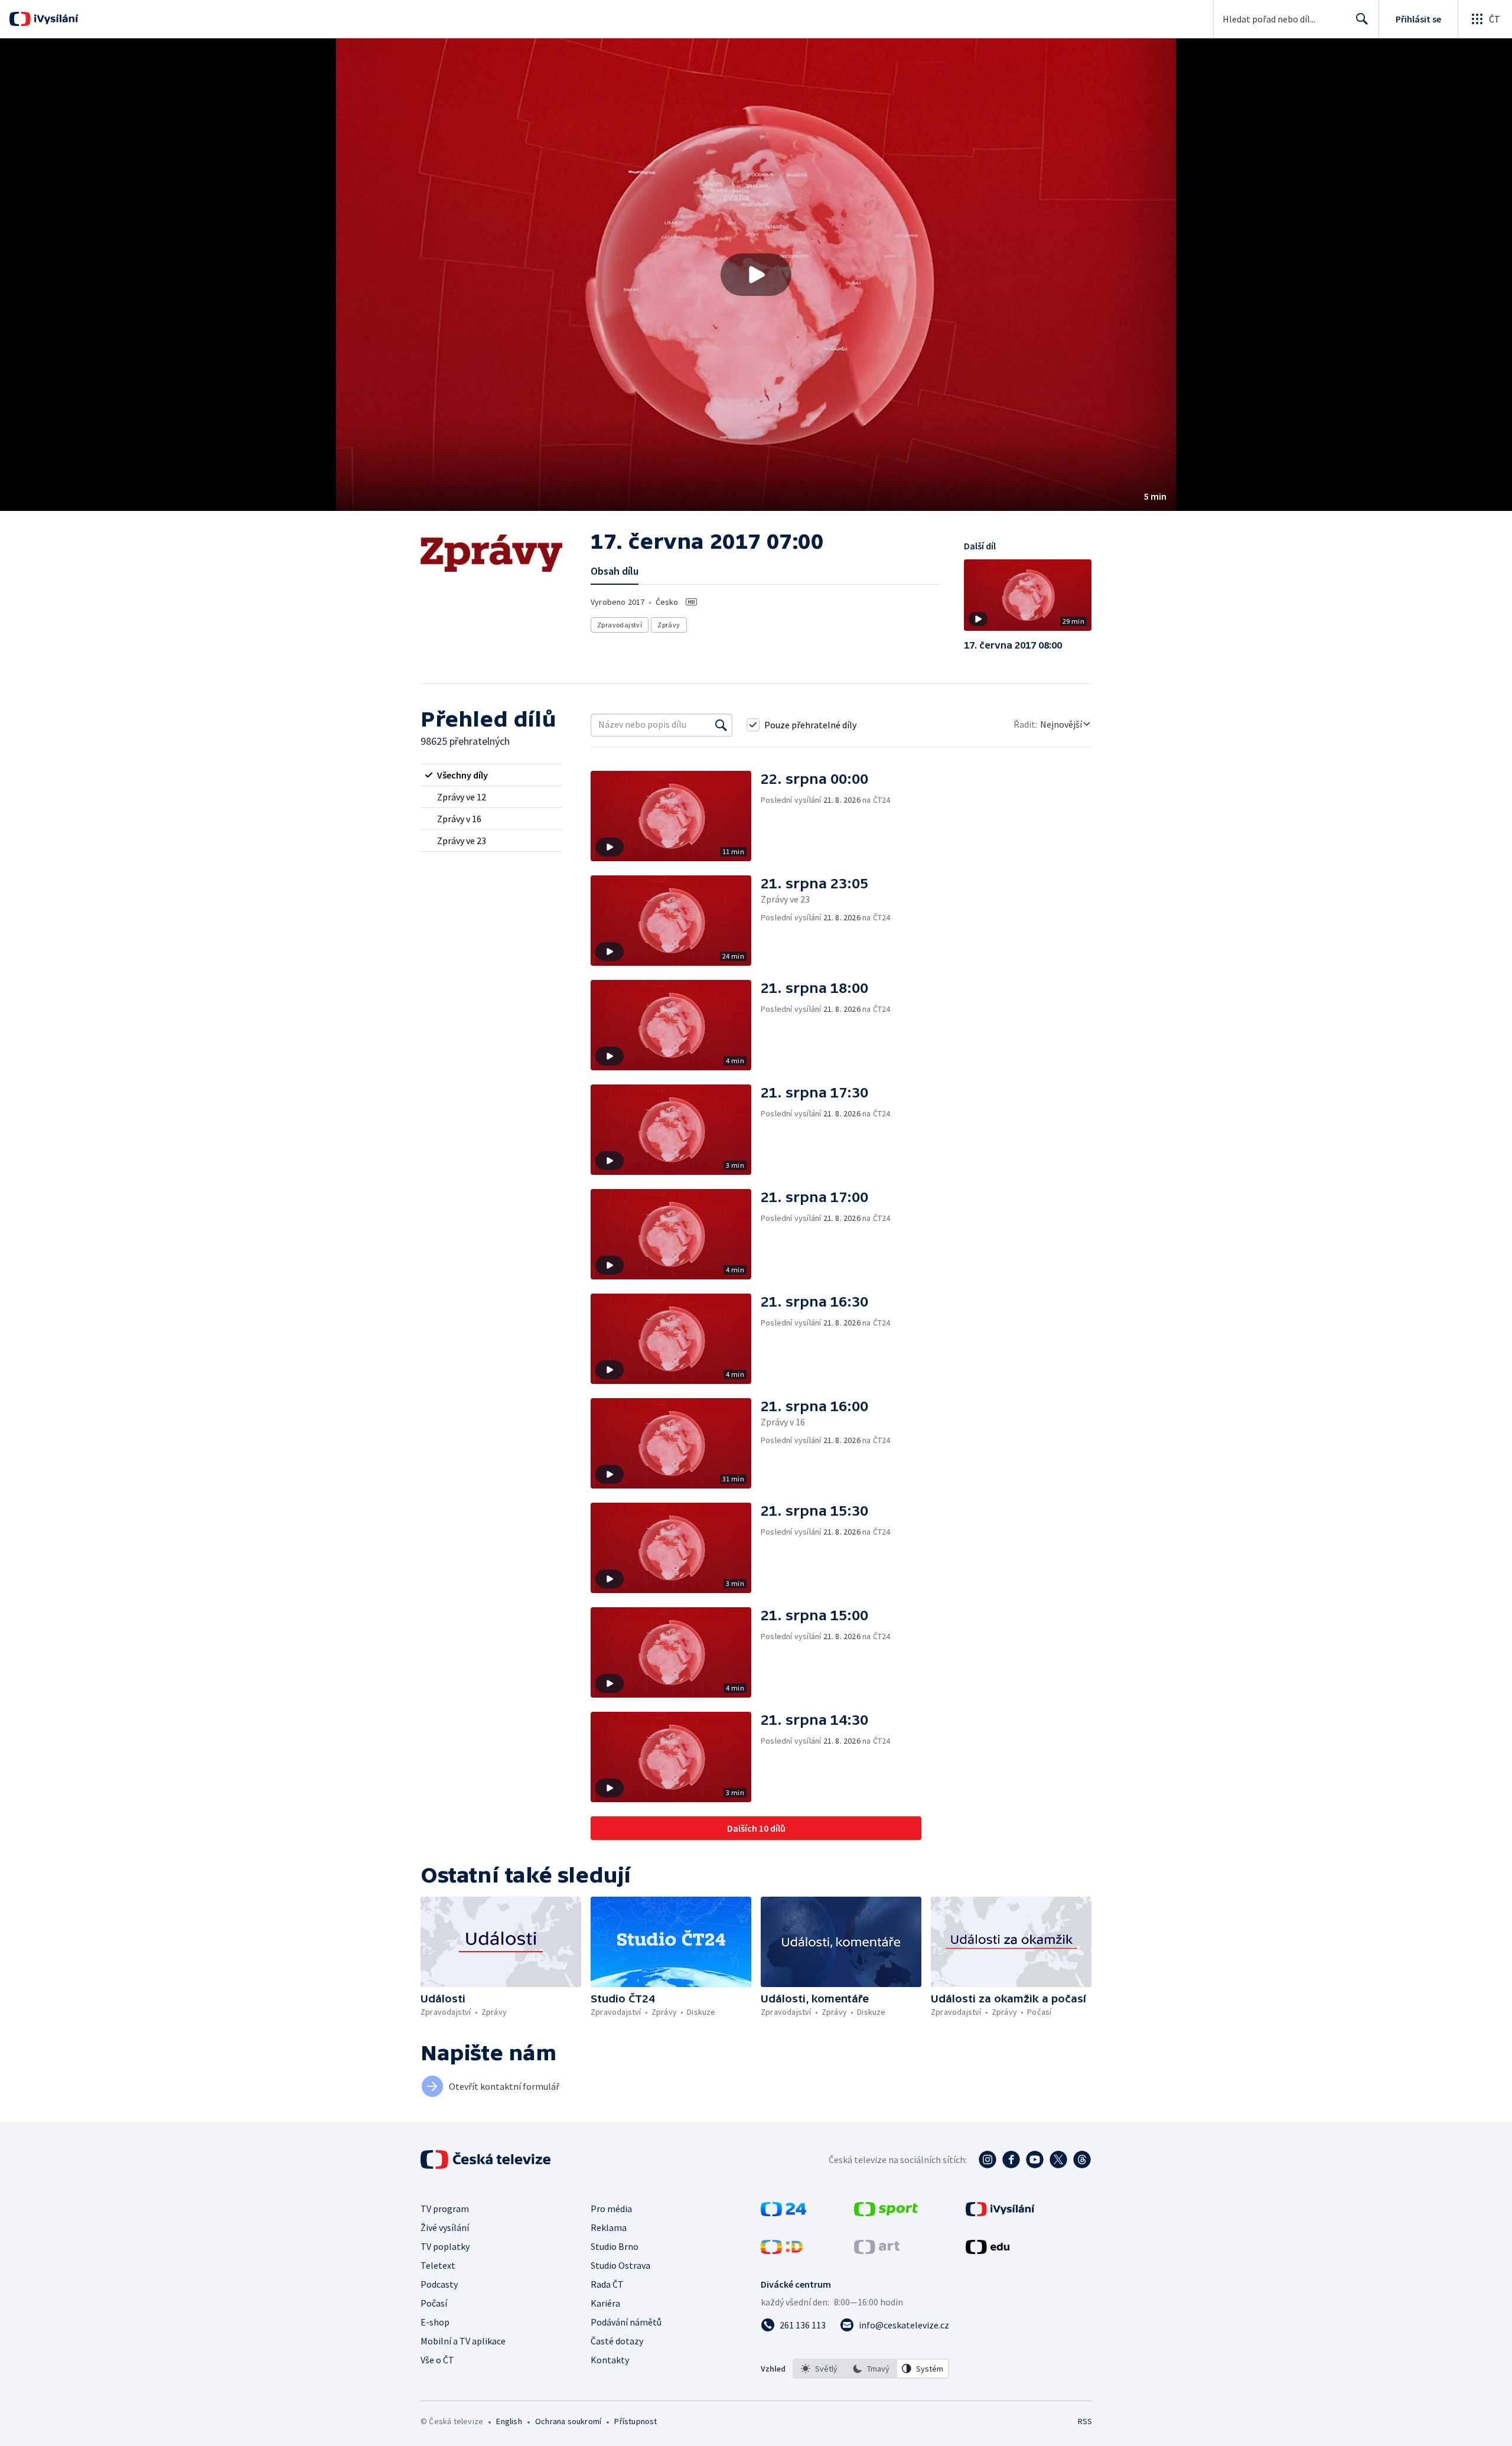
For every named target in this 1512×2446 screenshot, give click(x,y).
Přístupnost (636, 2421)
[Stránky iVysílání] (1000, 2213)
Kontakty (610, 2360)
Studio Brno (615, 2246)
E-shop (435, 2322)
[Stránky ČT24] (783, 2213)
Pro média (611, 2209)
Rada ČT (607, 2284)
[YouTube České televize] (1035, 2160)
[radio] (491, 775)
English (509, 2421)
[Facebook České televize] (1011, 2160)
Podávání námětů (626, 2322)
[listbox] (871, 2369)
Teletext (438, 2265)
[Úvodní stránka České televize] (487, 2160)
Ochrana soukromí (568, 2421)
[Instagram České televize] (988, 2160)
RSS (1085, 2421)
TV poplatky (445, 2246)
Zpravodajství (620, 625)
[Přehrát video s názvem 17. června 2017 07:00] (756, 275)
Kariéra (605, 2303)
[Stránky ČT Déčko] (782, 2250)
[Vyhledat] (721, 725)
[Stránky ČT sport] (886, 2213)
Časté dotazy (617, 2341)
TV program (445, 2209)
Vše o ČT (437, 2360)
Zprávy (669, 625)
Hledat (1362, 19)
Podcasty (439, 2284)
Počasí (434, 2303)
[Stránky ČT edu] (988, 2250)
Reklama (609, 2227)
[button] (756, 275)
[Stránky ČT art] (877, 2250)
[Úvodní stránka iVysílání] (55, 19)
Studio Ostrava (620, 2265)
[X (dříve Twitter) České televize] (1058, 2160)
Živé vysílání (445, 2227)
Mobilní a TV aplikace (463, 2341)
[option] (819, 2369)
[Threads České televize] (1082, 2160)
